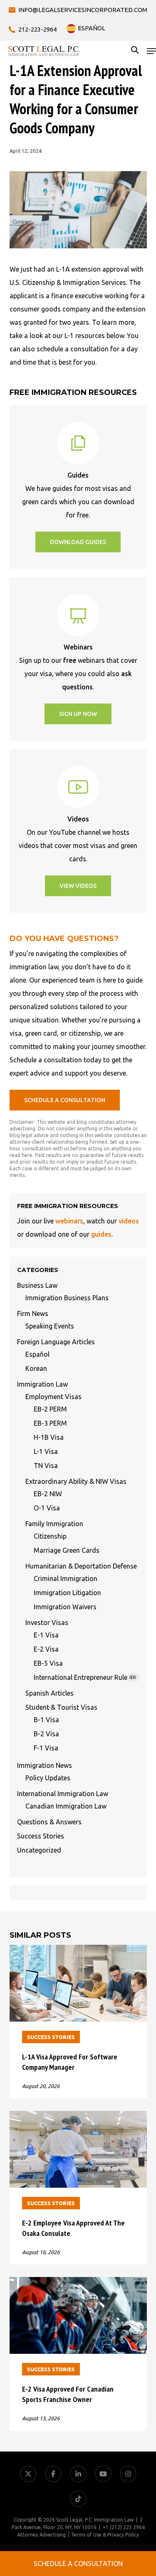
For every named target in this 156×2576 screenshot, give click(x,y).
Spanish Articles (50, 1693)
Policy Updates (48, 1778)
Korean (36, 1368)
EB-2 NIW (48, 1494)
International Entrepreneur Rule (85, 1677)
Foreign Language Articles (56, 1342)
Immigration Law (42, 1384)
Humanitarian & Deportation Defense (81, 1566)
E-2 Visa (46, 1649)
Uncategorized (39, 1850)
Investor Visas (47, 1623)
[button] (151, 51)
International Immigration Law (63, 1794)
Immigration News (45, 1765)
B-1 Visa (46, 1720)
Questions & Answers (49, 1822)
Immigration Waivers (65, 1607)
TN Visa (46, 1466)
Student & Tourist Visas (61, 1707)
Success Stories (41, 1836)
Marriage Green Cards (67, 1550)
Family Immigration (54, 1524)
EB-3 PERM (50, 1423)
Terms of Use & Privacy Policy (105, 2535)
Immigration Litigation (67, 1593)
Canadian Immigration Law (66, 1806)
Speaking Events (50, 1326)
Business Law (37, 1285)
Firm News (33, 1314)
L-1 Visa (46, 1451)
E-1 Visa (46, 1635)
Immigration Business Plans (67, 1298)
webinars (69, 1221)
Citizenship (50, 1536)
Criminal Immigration (66, 1578)
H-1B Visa (49, 1437)
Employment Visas (53, 1397)
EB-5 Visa (48, 1663)
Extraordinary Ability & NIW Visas (76, 1481)
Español (37, 1354)
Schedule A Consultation (78, 2564)
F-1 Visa (46, 1748)
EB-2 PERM (50, 1409)
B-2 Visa (46, 1734)
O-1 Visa (47, 1508)
